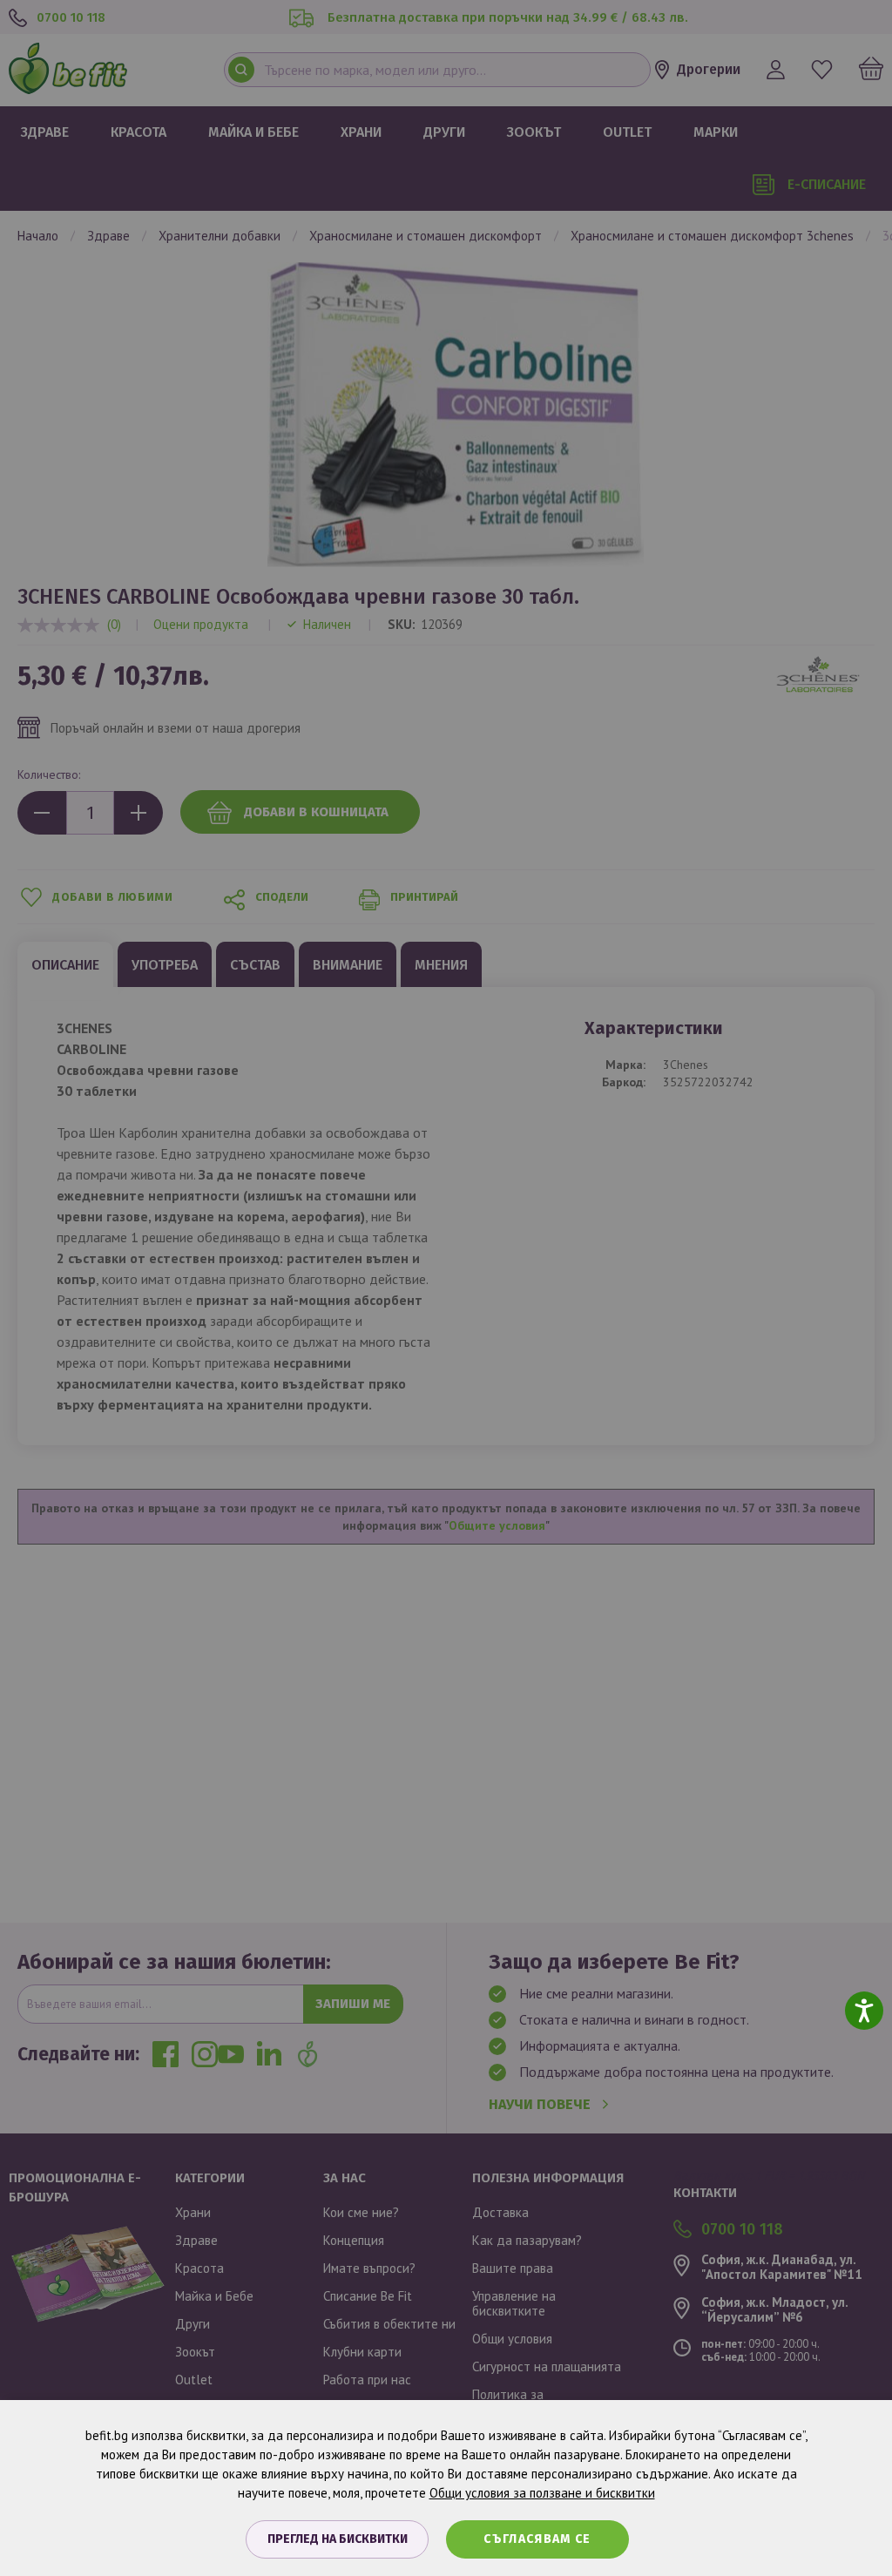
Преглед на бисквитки (338, 2539)
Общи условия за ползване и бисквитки (542, 2493)
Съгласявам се (537, 2539)
